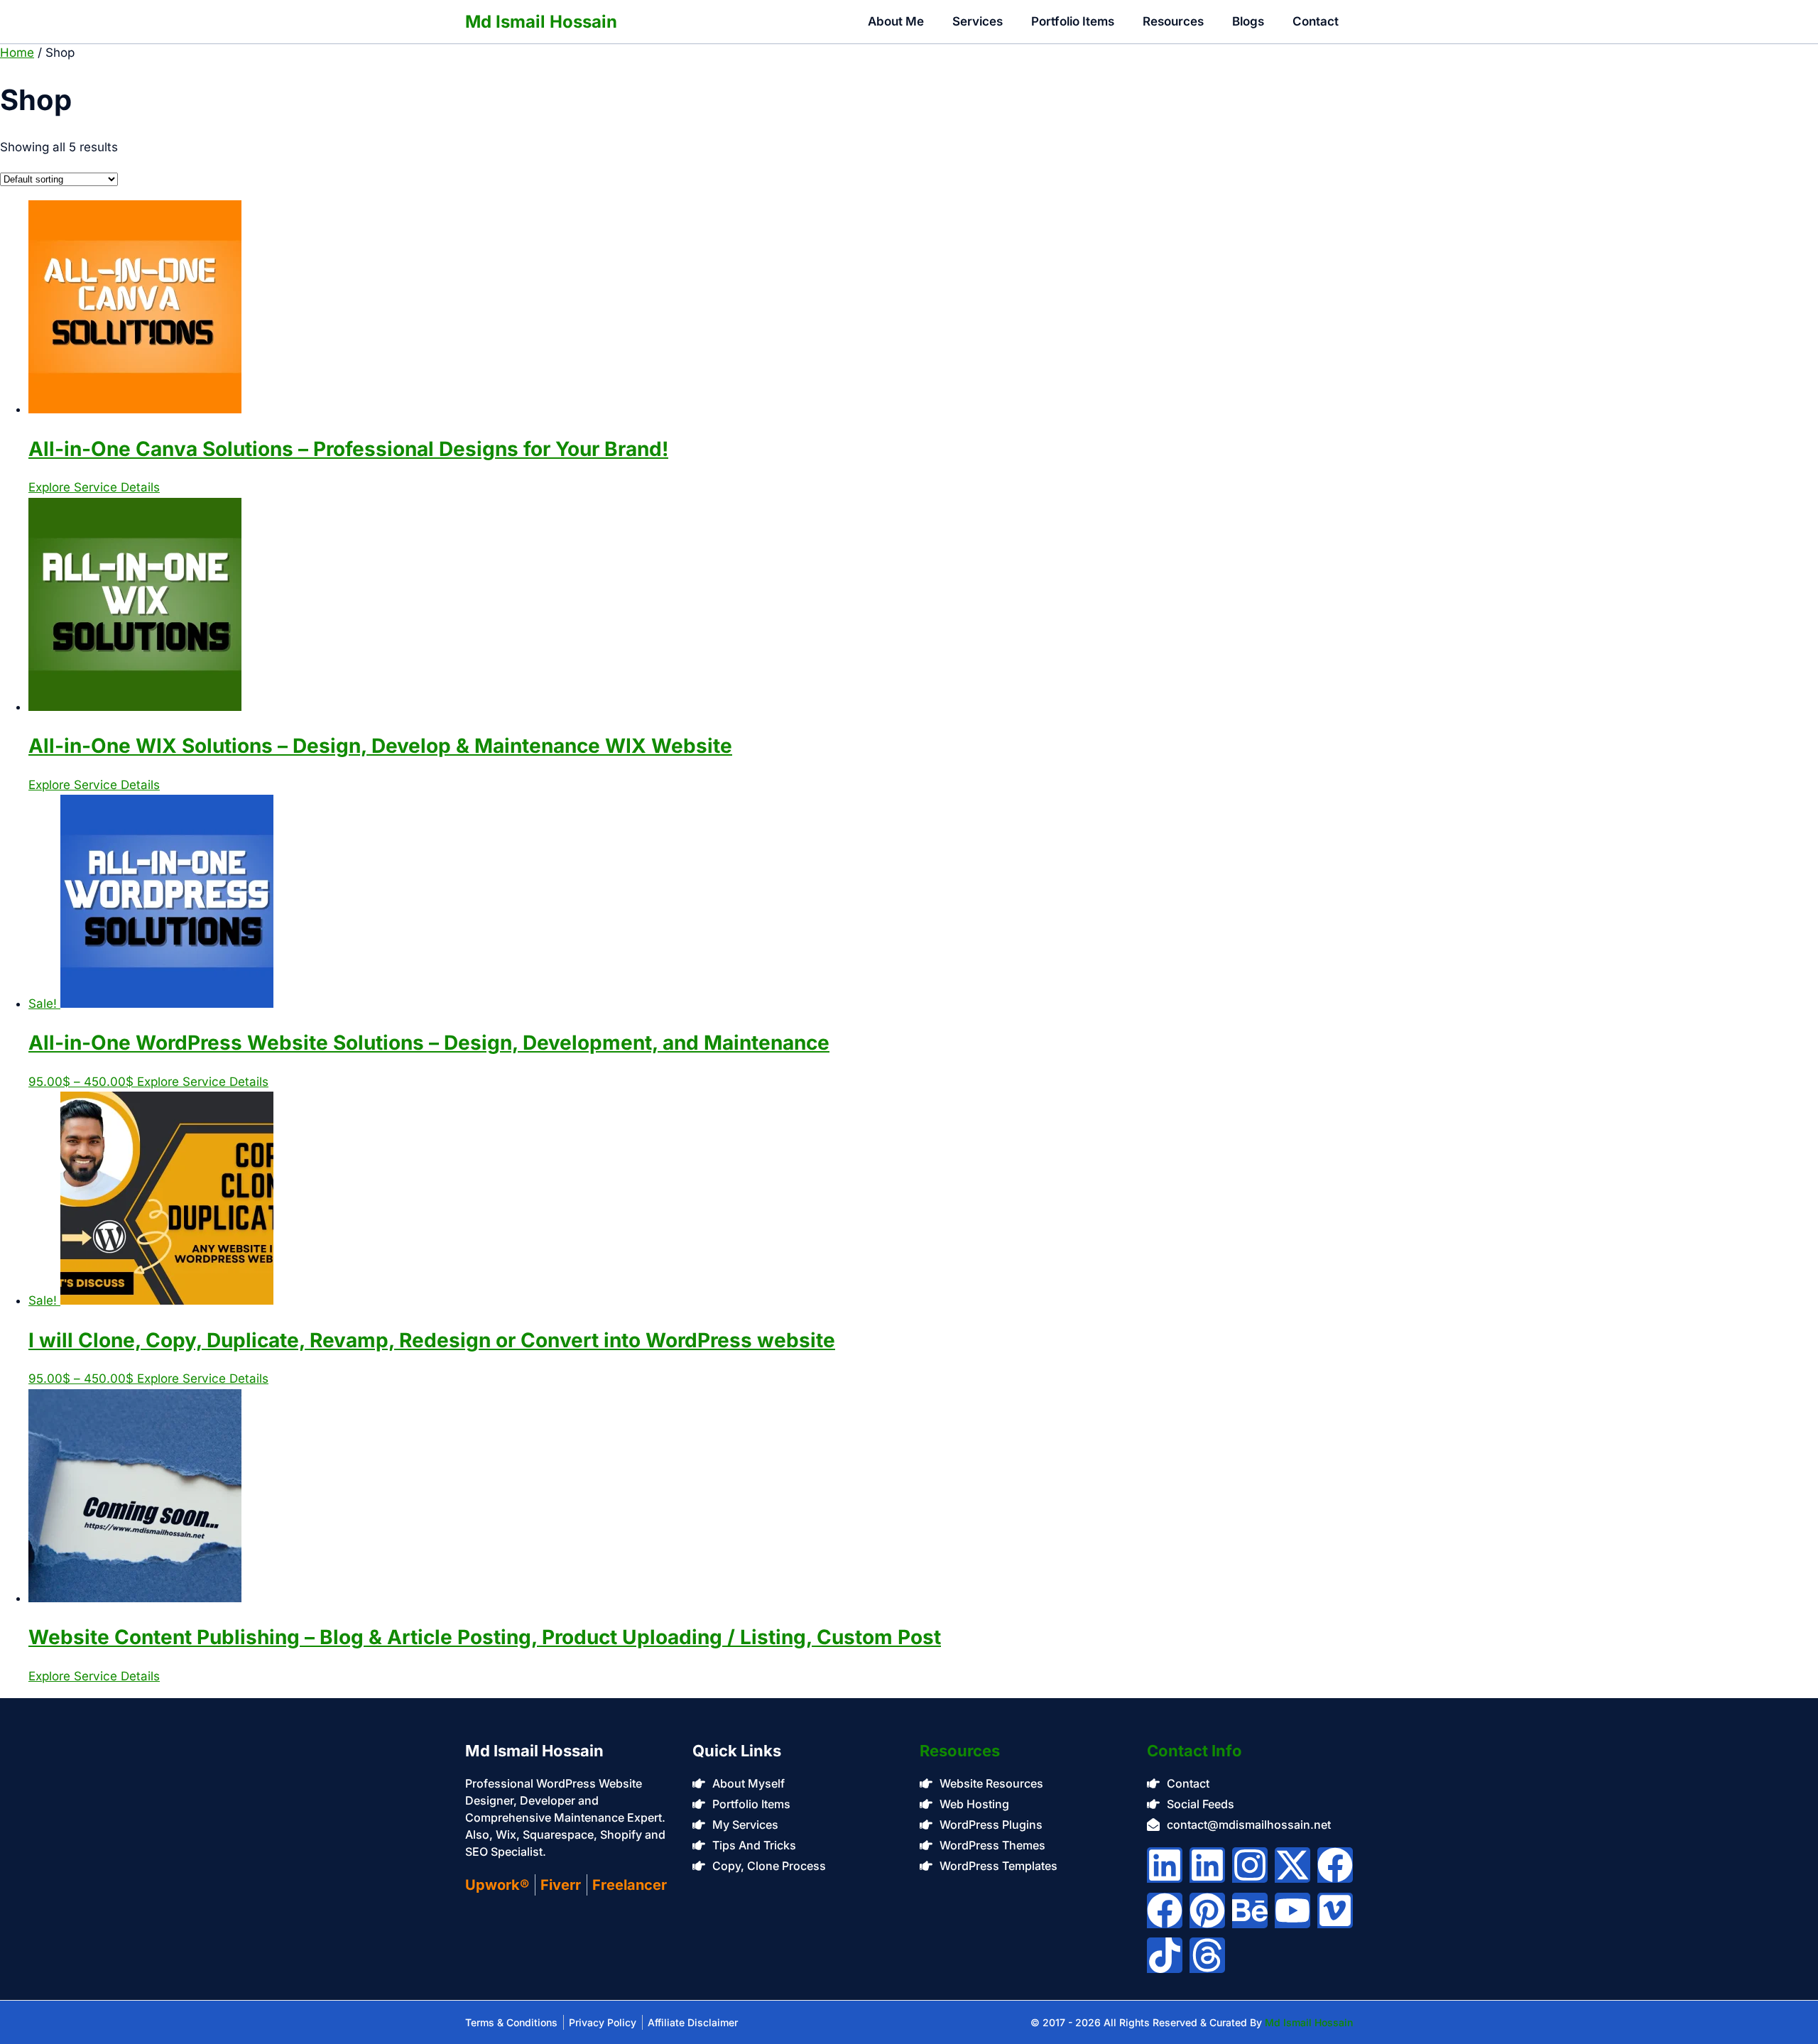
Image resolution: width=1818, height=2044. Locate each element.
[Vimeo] (1335, 1910)
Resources (1173, 21)
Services (978, 21)
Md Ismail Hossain (541, 22)
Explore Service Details (94, 487)
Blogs (1248, 21)
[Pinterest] (1207, 1910)
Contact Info (1194, 1751)
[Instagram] (1250, 1865)
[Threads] (1207, 1955)
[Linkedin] (1165, 1865)
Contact (1316, 21)
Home (17, 53)
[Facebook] (1335, 1865)
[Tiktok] (1165, 1955)
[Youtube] (1292, 1910)
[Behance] (1250, 1910)
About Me (896, 21)
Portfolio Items (1073, 21)
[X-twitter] (1292, 1865)
